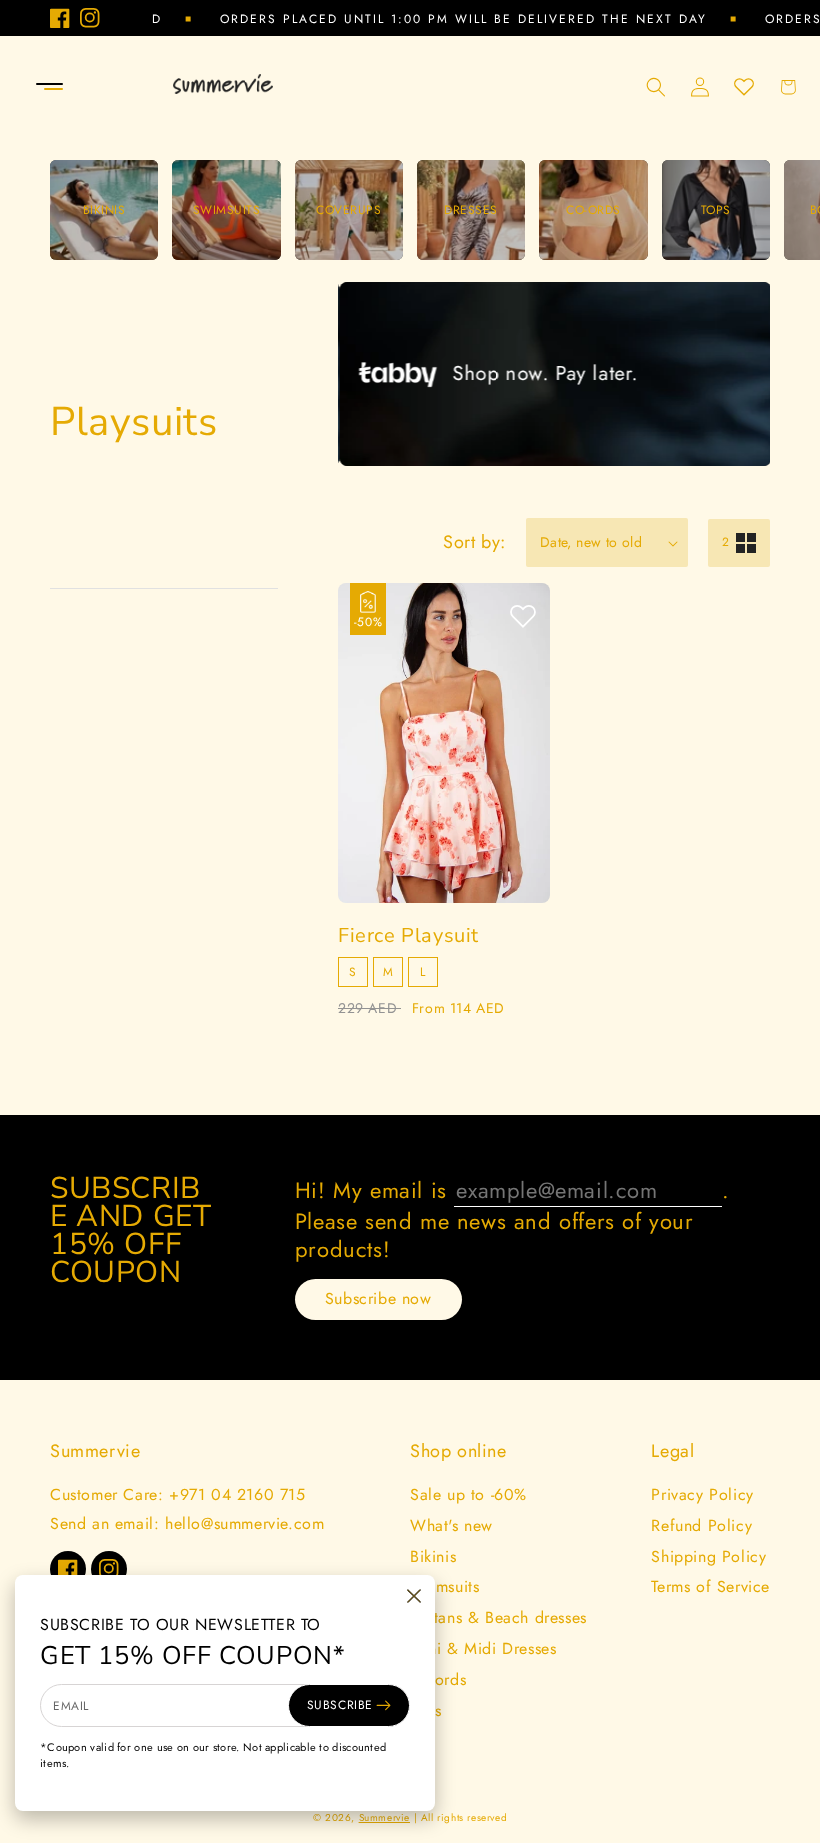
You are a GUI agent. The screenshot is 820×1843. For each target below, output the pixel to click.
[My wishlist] (744, 87)
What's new (451, 1525)
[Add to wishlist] (523, 618)
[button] (22, 87)
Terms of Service (710, 1586)
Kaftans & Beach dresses (498, 1617)
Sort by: (474, 542)
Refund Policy (701, 1525)
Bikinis (433, 1556)
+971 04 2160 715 (237, 1494)
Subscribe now (378, 1298)
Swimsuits (444, 1586)
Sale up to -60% (468, 1494)
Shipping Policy (708, 1556)
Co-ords (438, 1679)
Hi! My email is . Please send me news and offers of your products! (512, 1219)
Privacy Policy (702, 1494)
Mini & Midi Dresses (483, 1648)
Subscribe (340, 1705)
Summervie (384, 1817)
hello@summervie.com (244, 1523)
